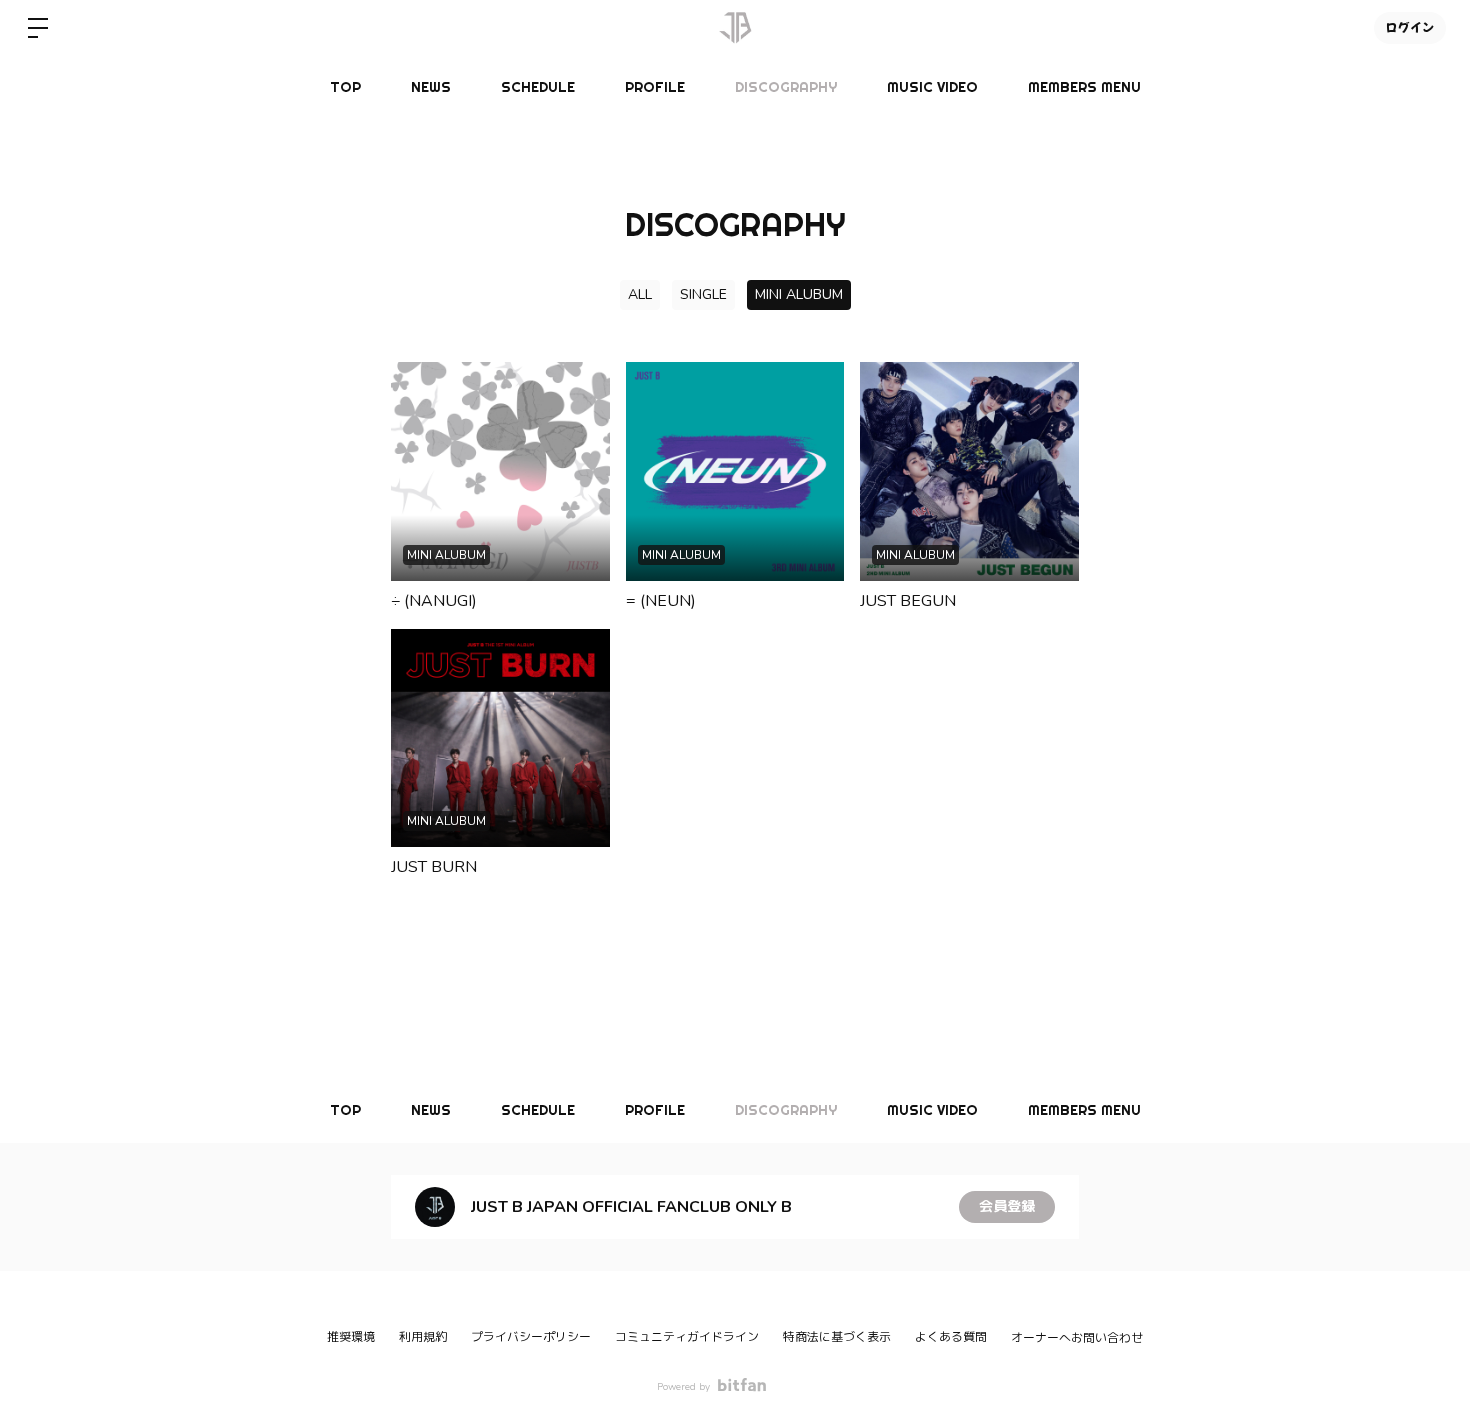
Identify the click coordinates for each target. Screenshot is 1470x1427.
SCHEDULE (538, 87)
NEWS (431, 87)
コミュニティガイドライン (687, 1337)
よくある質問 (951, 1337)
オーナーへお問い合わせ (1077, 1338)
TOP (345, 87)
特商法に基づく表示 (837, 1337)
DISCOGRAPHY (786, 87)
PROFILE (655, 87)
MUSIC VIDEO (932, 87)
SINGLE (703, 294)
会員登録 (1007, 1206)
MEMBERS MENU (1084, 87)
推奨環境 (351, 1337)
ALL (640, 294)
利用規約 (423, 1337)
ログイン (1410, 27)
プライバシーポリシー (531, 1337)
